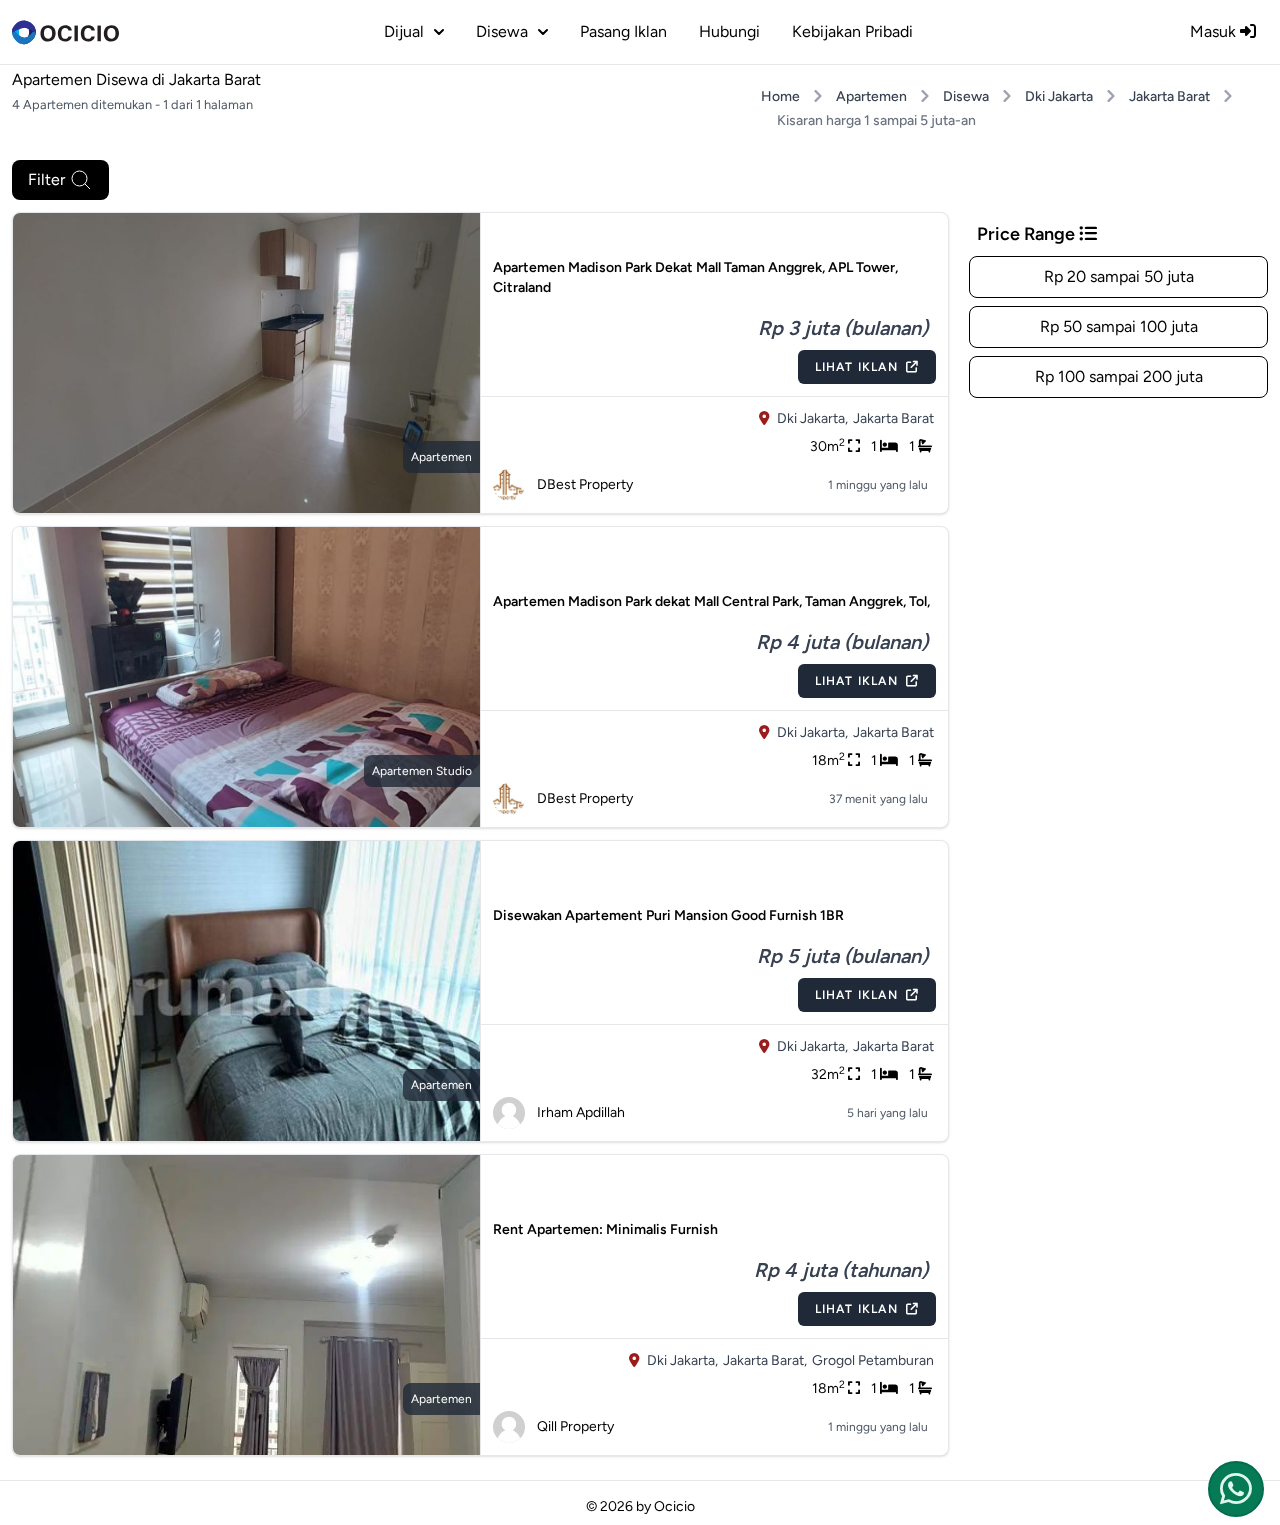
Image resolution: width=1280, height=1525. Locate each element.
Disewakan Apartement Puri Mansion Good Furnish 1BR (668, 915)
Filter (46, 179)
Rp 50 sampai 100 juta (1119, 326)
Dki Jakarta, (812, 418)
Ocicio (674, 1506)
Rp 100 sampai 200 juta (1119, 376)
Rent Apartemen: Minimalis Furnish (605, 1229)
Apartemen (871, 96)
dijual (404, 31)
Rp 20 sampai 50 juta (1119, 276)
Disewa (966, 96)
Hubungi (729, 31)
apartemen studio (422, 771)
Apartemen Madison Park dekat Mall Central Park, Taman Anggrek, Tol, (711, 601)
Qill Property (575, 1426)
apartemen (441, 457)
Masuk (1215, 31)
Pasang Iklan (623, 31)
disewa (502, 31)
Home (780, 96)
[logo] (65, 32)
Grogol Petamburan (873, 1360)
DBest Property (585, 484)
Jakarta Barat (1169, 96)
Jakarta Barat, (765, 1360)
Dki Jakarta (1059, 96)
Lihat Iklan (856, 367)
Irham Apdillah (581, 1112)
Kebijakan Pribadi (852, 31)
